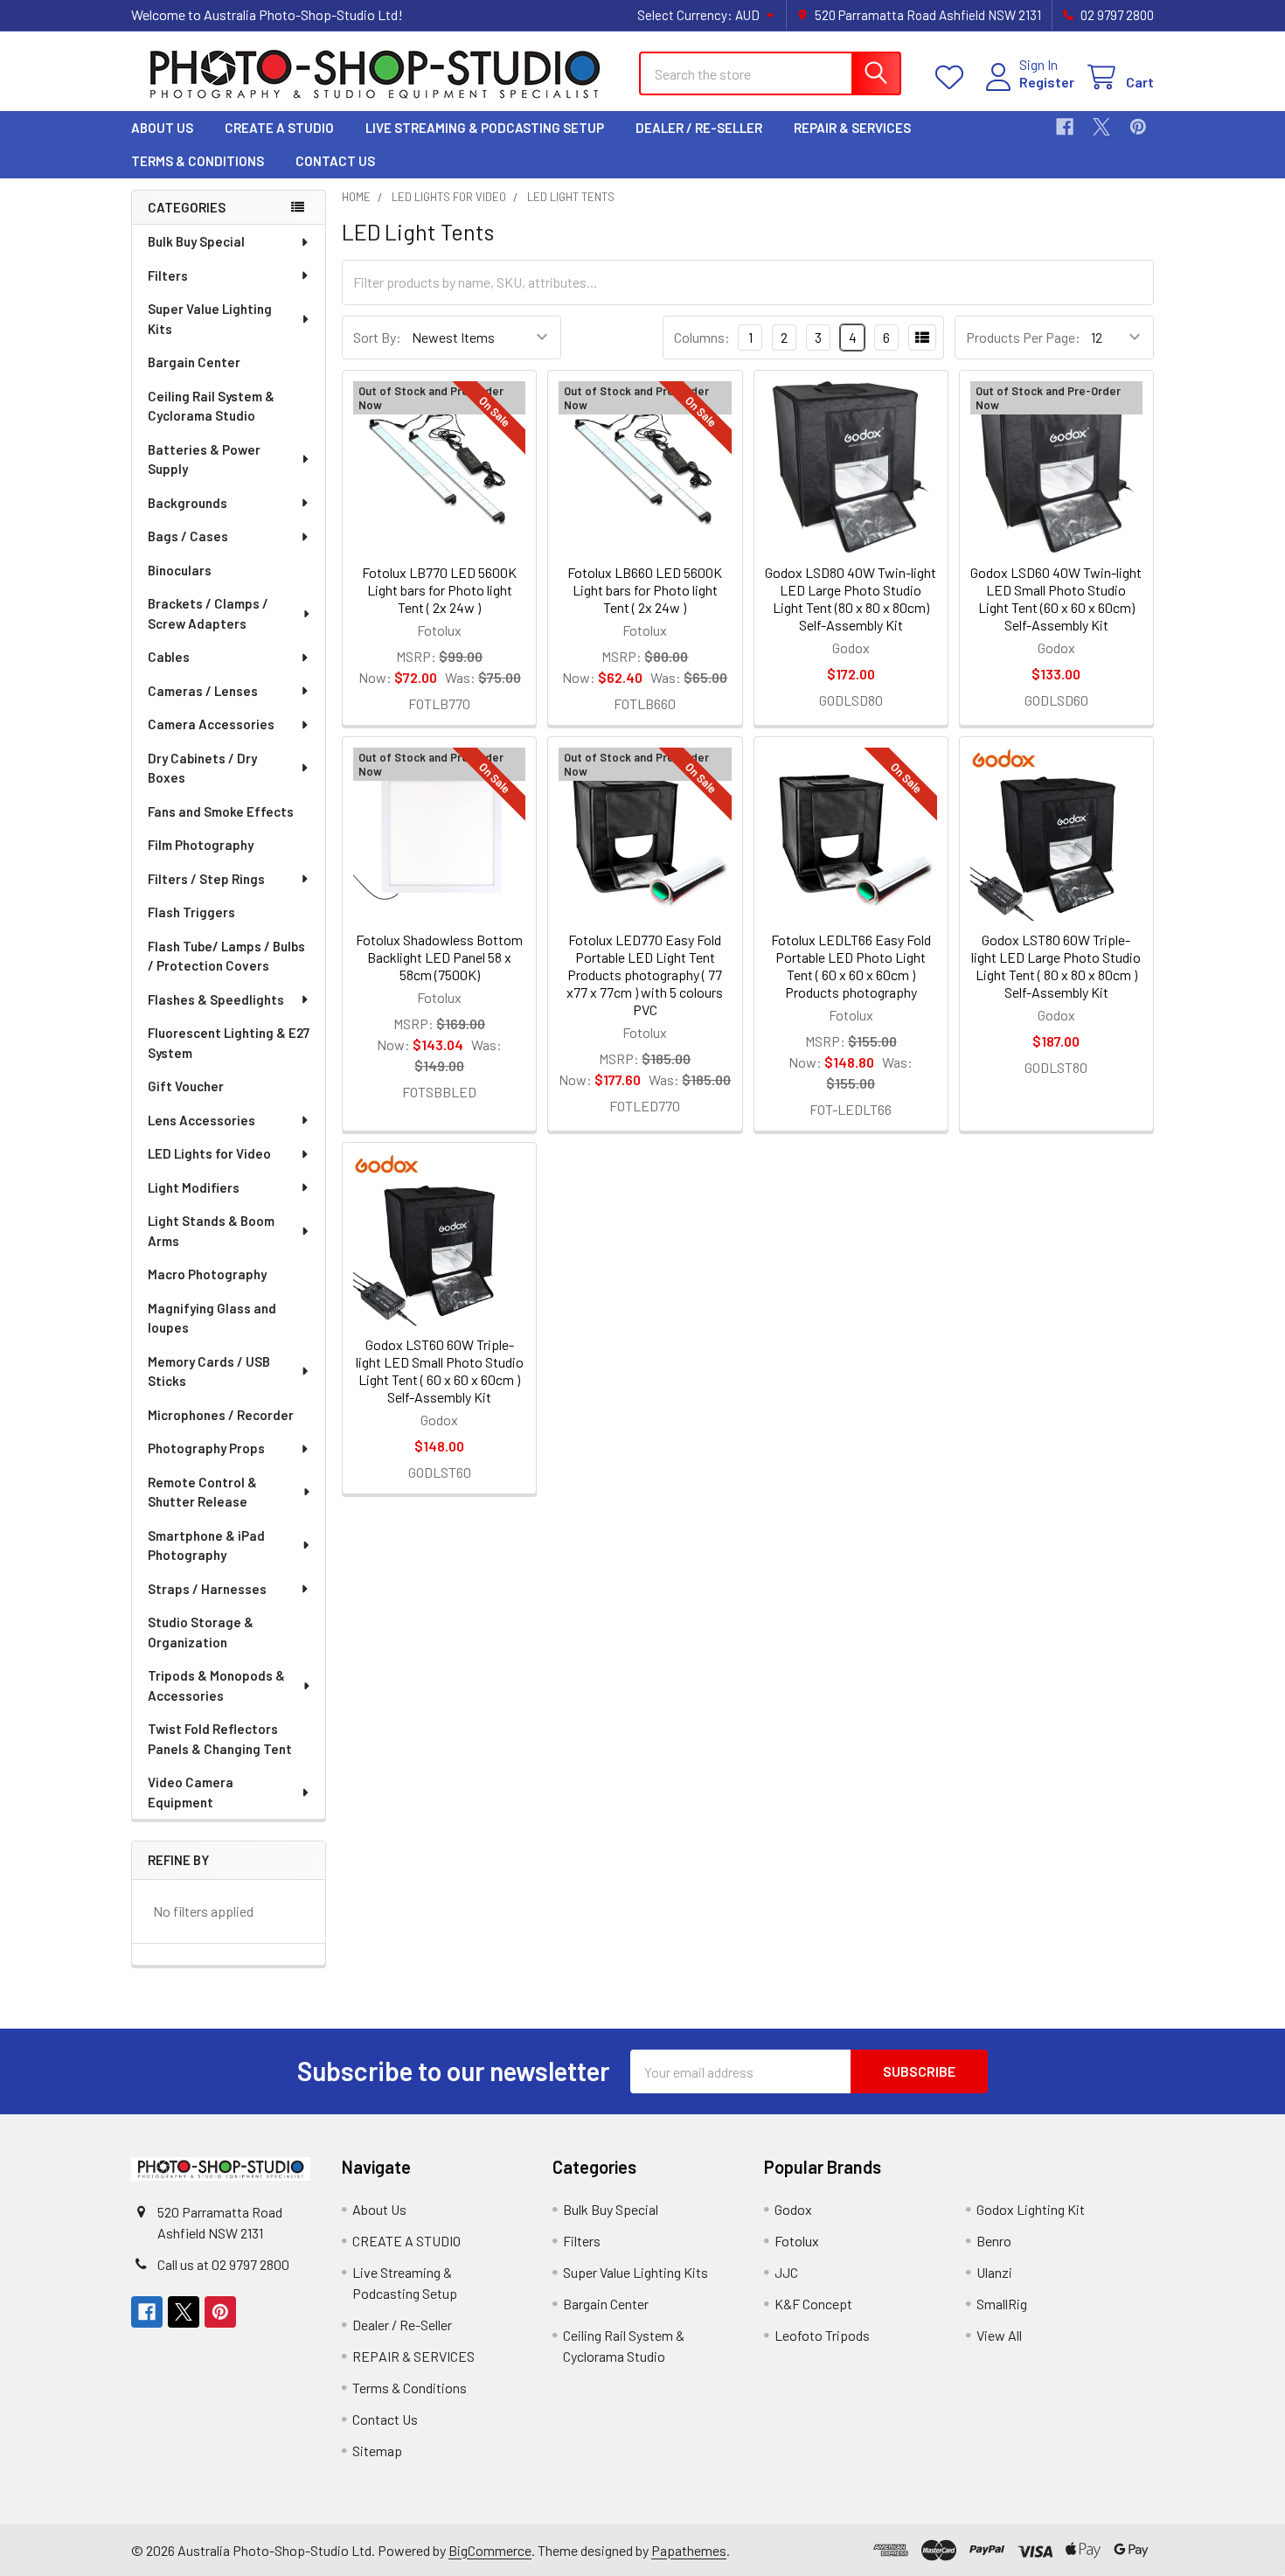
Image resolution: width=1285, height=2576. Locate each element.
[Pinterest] (1138, 127)
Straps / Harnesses (207, 1589)
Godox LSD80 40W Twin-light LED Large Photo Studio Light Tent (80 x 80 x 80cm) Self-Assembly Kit (851, 599)
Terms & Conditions (198, 161)
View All (999, 2335)
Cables (169, 657)
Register (1047, 82)
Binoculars (180, 570)
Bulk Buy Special (196, 241)
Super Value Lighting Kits (210, 319)
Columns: (702, 337)
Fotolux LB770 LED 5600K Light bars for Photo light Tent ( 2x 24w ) (439, 590)
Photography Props (206, 1448)
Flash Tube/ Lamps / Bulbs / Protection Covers (226, 956)
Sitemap (377, 2451)
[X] (1101, 127)
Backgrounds (188, 503)
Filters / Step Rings (206, 879)
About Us (162, 128)
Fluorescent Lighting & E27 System (229, 1043)
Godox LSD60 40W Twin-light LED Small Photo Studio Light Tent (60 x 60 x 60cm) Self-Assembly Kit (1056, 599)
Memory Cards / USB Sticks (209, 1372)
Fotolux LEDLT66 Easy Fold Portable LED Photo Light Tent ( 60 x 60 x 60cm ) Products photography (851, 966)
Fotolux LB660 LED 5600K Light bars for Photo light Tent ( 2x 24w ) (645, 590)
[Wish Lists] (953, 77)
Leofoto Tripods (822, 2335)
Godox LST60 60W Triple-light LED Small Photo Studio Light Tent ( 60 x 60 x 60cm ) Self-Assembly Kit (440, 1371)
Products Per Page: (1023, 337)
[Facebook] (1065, 127)
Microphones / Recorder (221, 1415)
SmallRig (1002, 2304)
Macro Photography (207, 1274)
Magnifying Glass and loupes (212, 1318)
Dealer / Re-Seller (699, 128)
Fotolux (797, 2241)
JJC (786, 2272)
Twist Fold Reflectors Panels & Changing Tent (220, 1739)
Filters (168, 275)
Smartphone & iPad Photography (206, 1546)
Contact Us (335, 161)
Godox (793, 2209)
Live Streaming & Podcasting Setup (485, 128)
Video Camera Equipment (191, 1792)
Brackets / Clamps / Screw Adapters (208, 613)
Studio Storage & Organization (201, 1632)
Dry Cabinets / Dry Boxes (202, 768)
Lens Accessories (201, 1120)
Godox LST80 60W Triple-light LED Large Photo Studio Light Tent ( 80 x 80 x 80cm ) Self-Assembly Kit (1056, 966)
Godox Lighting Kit (1031, 2209)
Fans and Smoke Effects (221, 811)
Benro (994, 2241)
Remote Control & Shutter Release (202, 1492)
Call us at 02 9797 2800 (223, 2264)
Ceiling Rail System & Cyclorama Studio (211, 406)
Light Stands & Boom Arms (211, 1231)
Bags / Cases (188, 536)
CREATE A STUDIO (279, 128)
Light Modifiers (194, 1187)
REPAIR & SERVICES (852, 128)
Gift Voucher (186, 1086)
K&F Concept (813, 2304)
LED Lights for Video (209, 1153)
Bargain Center (194, 362)
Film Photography (201, 845)
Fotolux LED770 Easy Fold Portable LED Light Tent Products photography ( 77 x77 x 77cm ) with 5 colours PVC (645, 975)
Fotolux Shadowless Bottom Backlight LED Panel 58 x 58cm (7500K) (439, 957)
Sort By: (377, 337)
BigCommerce (490, 2550)
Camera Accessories (211, 724)
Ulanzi (994, 2272)
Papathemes (689, 2550)
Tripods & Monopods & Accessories (216, 1685)
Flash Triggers (191, 912)
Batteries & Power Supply (204, 460)
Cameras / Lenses (203, 691)
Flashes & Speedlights (216, 999)
